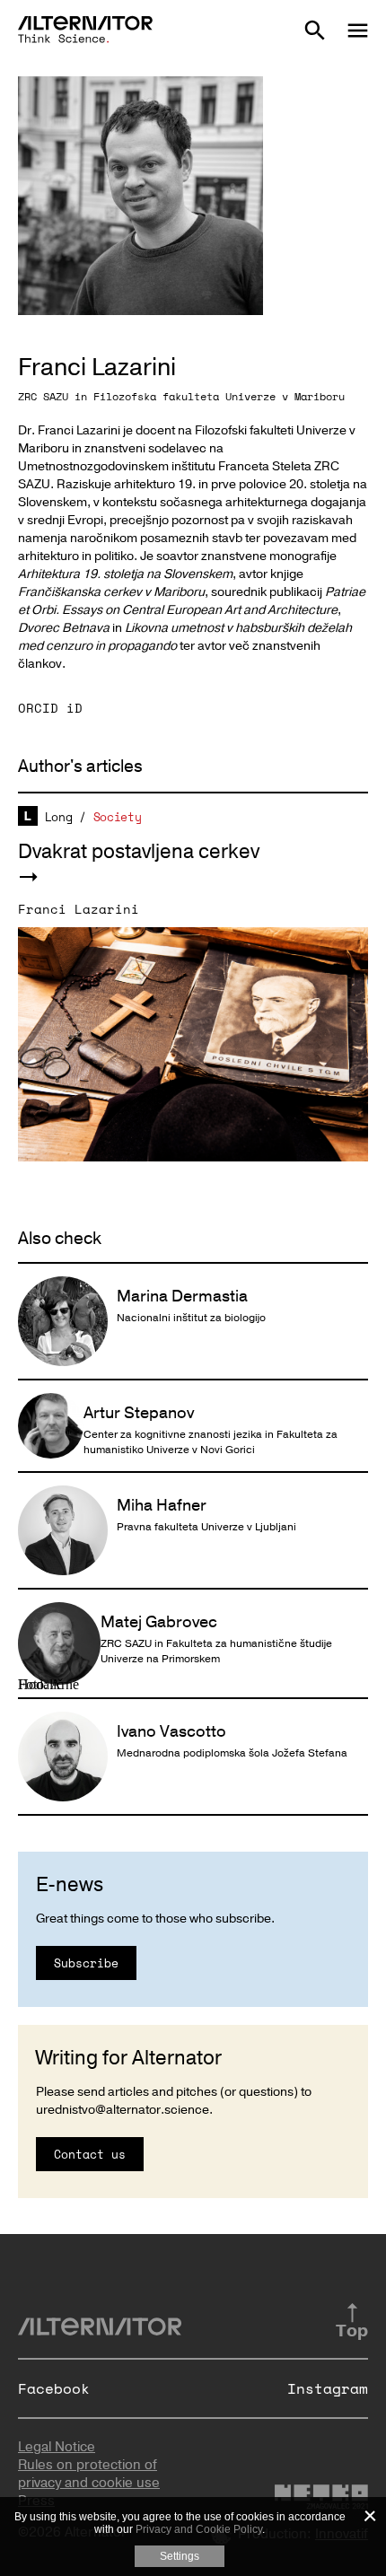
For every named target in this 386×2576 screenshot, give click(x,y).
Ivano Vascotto (171, 1731)
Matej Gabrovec (159, 1622)
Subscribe (86, 1963)
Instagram (328, 2388)
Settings (180, 2556)
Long (59, 817)
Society (118, 817)
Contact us (90, 2154)
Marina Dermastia (182, 1296)
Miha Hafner (162, 1505)
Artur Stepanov (139, 1413)
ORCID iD (50, 708)
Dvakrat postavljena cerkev (139, 852)
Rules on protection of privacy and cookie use (89, 2474)
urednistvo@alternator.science (123, 2110)
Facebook (54, 2388)
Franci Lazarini (79, 909)
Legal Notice (57, 2447)
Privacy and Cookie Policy (199, 2529)
